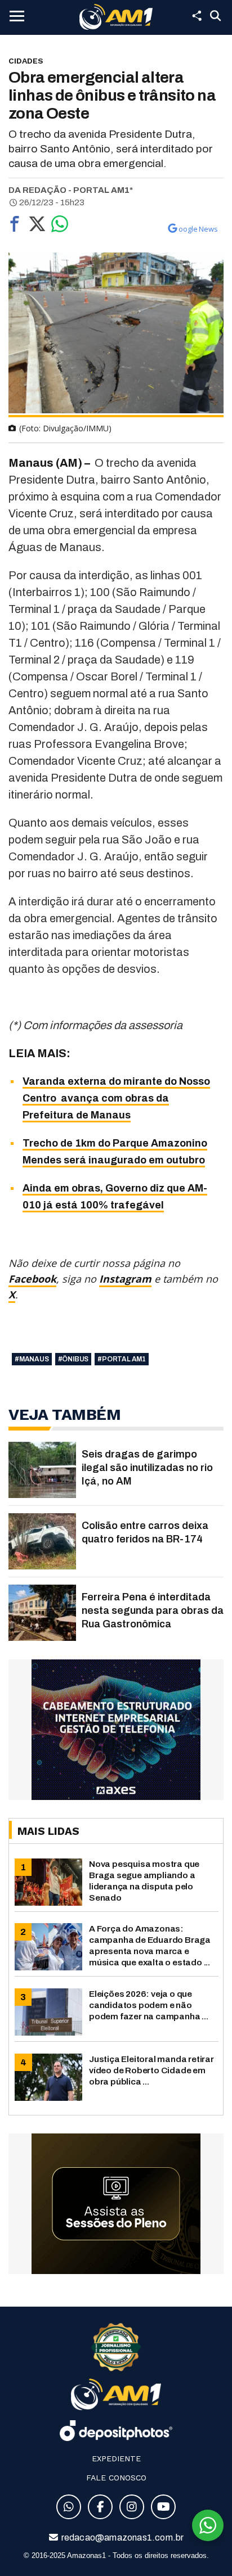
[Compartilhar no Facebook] (15, 227)
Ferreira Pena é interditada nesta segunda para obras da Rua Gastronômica (153, 1610)
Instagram (125, 1279)
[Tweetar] (37, 227)
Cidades (26, 61)
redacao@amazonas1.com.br (122, 2537)
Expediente (116, 2458)
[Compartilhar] (197, 16)
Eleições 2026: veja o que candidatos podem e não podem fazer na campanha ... (149, 2005)
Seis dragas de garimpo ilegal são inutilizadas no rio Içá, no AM (147, 1468)
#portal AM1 (122, 1359)
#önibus (73, 1359)
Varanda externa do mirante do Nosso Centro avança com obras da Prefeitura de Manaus (116, 1098)
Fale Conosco (116, 2478)
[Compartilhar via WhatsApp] (60, 227)
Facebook (32, 1279)
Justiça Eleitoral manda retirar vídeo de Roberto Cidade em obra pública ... (151, 2070)
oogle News (198, 229)
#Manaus (32, 1359)
